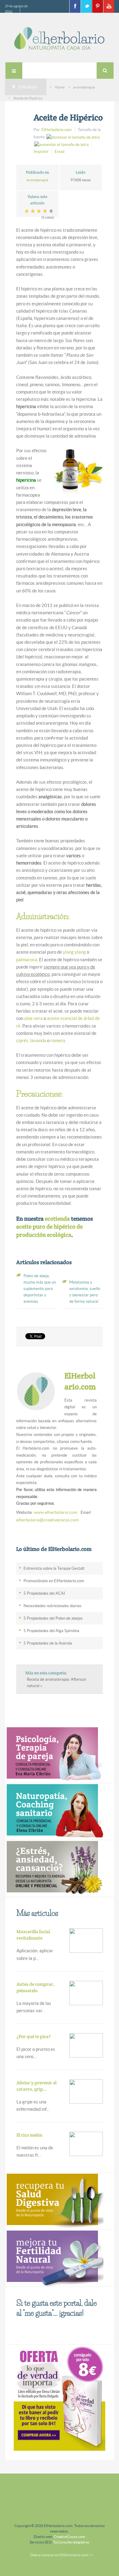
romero (58, 1040)
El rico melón (29, 2135)
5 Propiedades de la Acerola (48, 1643)
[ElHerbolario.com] (60, 38)
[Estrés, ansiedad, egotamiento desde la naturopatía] (54, 1868)
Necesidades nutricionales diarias (52, 1606)
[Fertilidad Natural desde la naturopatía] (54, 2257)
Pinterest (97, 6)
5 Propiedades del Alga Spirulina (51, 1631)
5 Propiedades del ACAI (44, 1593)
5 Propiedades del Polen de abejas (53, 1618)
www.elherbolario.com (56, 1512)
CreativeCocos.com (69, 2537)
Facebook (75, 6)
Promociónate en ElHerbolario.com (54, 1581)
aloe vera (33, 1018)
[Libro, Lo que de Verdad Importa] (60, 2397)
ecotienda (57, 1219)
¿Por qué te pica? (34, 2036)
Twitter (86, 6)
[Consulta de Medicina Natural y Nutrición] (54, 1754)
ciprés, (23, 1040)
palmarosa (27, 960)
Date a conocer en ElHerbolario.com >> (62, 2555)
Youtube (109, 6)
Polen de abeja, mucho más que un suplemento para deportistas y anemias (40, 1289)
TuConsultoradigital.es (71, 2542)
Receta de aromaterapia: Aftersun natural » (56, 1683)
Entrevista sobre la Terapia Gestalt (54, 1568)
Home (60, 87)
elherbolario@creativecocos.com (47, 1520)
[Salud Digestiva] (54, 2201)
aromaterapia (84, 87)
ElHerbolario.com (57, 130)
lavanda (38, 1040)
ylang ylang (74, 952)
